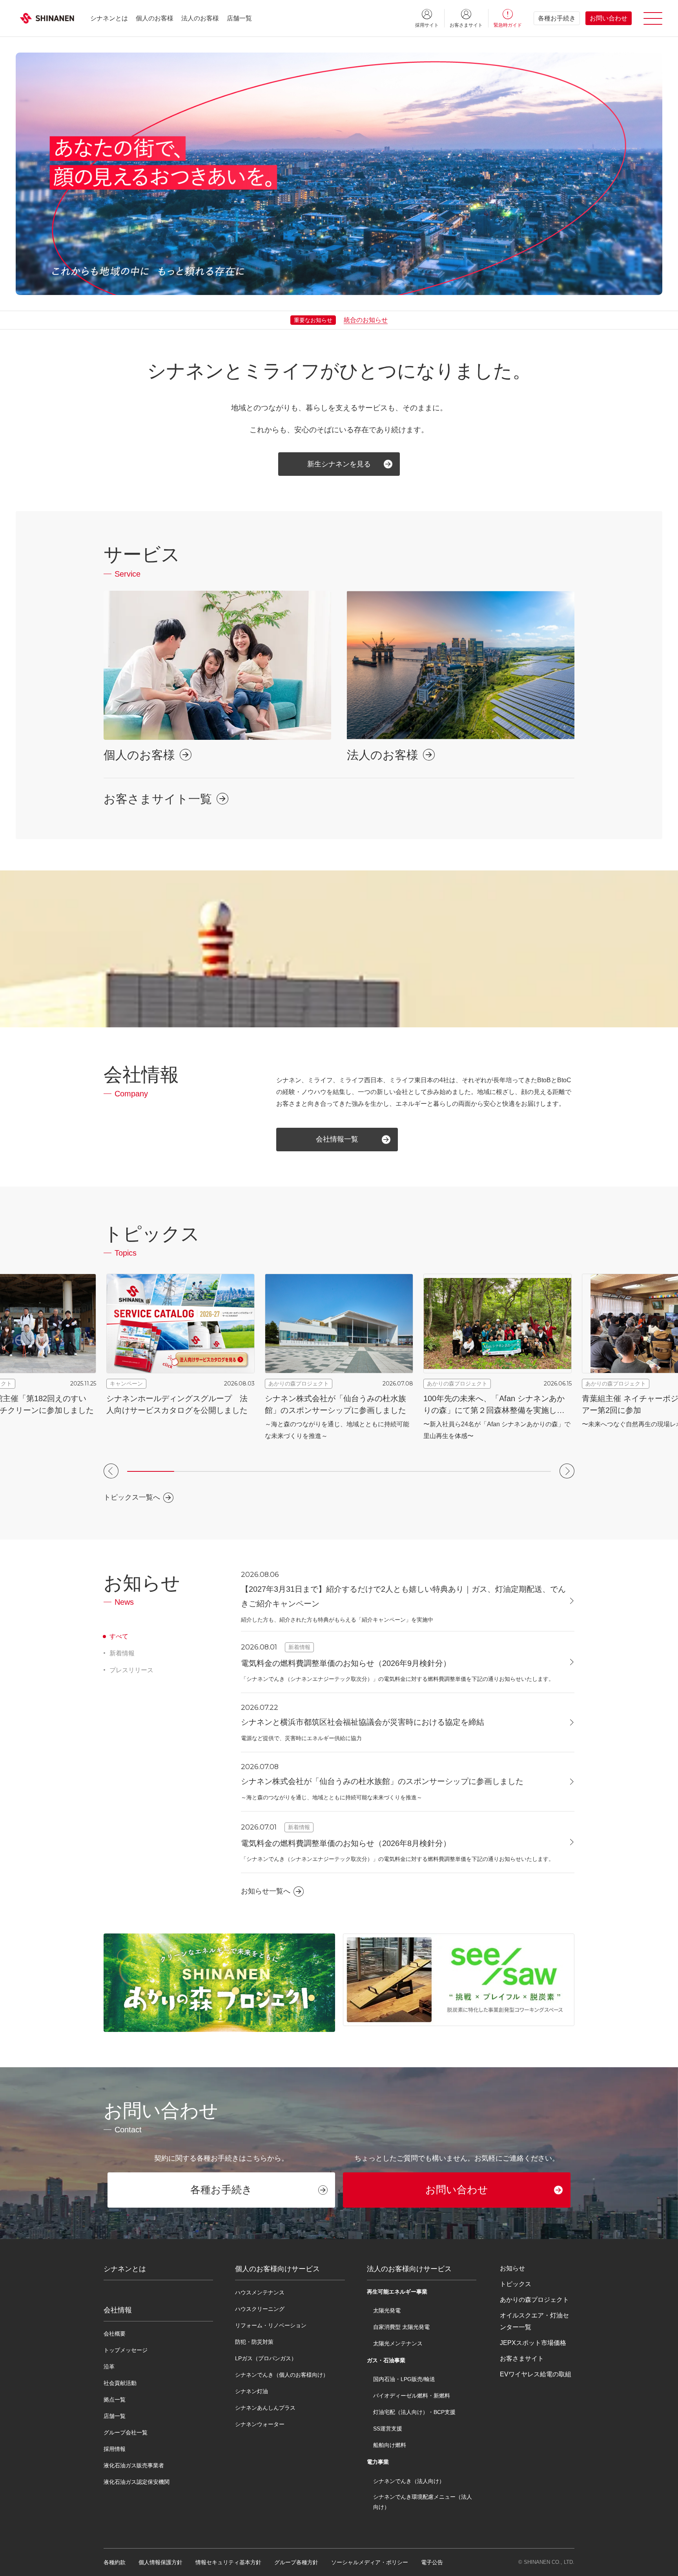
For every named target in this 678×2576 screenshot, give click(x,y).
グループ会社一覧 (126, 2432)
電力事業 (378, 2462)
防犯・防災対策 (254, 2342)
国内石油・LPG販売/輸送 (404, 2379)
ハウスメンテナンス (260, 2292)
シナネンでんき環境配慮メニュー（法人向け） (423, 2502)
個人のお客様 (155, 18)
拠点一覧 (115, 2399)
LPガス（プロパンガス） (266, 2358)
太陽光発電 (387, 2310)
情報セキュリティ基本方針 (228, 2562)
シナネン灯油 (252, 2391)
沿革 (109, 2367)
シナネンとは (109, 18)
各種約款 (115, 2562)
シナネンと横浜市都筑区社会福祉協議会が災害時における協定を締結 (363, 1722)
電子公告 (432, 2562)
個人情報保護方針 (160, 2562)
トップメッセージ (126, 2350)
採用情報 (115, 2449)
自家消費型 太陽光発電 (401, 2327)
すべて (119, 1636)
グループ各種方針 (296, 2562)
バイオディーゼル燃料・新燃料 (412, 2396)
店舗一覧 (239, 18)
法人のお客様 (200, 18)
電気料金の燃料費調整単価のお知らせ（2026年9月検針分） (346, 1663)
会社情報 (118, 2310)
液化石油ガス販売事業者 (134, 2465)
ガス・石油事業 (386, 2360)
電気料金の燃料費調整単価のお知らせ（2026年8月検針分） (346, 1843)
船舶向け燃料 (390, 2445)
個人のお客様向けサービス (277, 2269)
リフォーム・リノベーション (271, 2325)
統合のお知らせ (366, 320)
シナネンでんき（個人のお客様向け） (282, 2375)
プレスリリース (131, 1670)
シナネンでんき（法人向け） (409, 2481)
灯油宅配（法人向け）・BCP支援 (414, 2412)
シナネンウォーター (260, 2424)
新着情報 (122, 1653)
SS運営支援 (388, 2429)
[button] (111, 1471)
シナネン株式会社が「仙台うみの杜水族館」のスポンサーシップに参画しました (382, 1781)
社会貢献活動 (120, 2383)
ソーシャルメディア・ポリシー (370, 2562)
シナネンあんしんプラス (265, 2408)
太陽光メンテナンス (398, 2343)
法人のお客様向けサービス (409, 2269)
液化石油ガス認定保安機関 (137, 2482)
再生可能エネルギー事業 (397, 2292)
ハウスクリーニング (260, 2309)
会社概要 (115, 2334)
